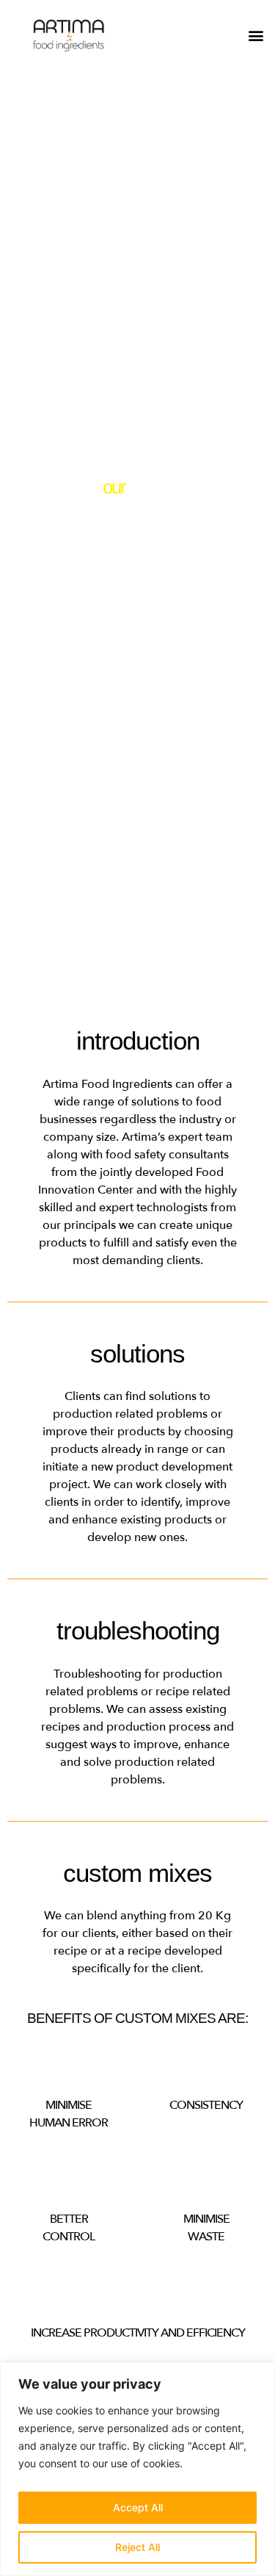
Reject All (137, 2547)
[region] (137, 2469)
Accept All (138, 2507)
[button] (256, 36)
